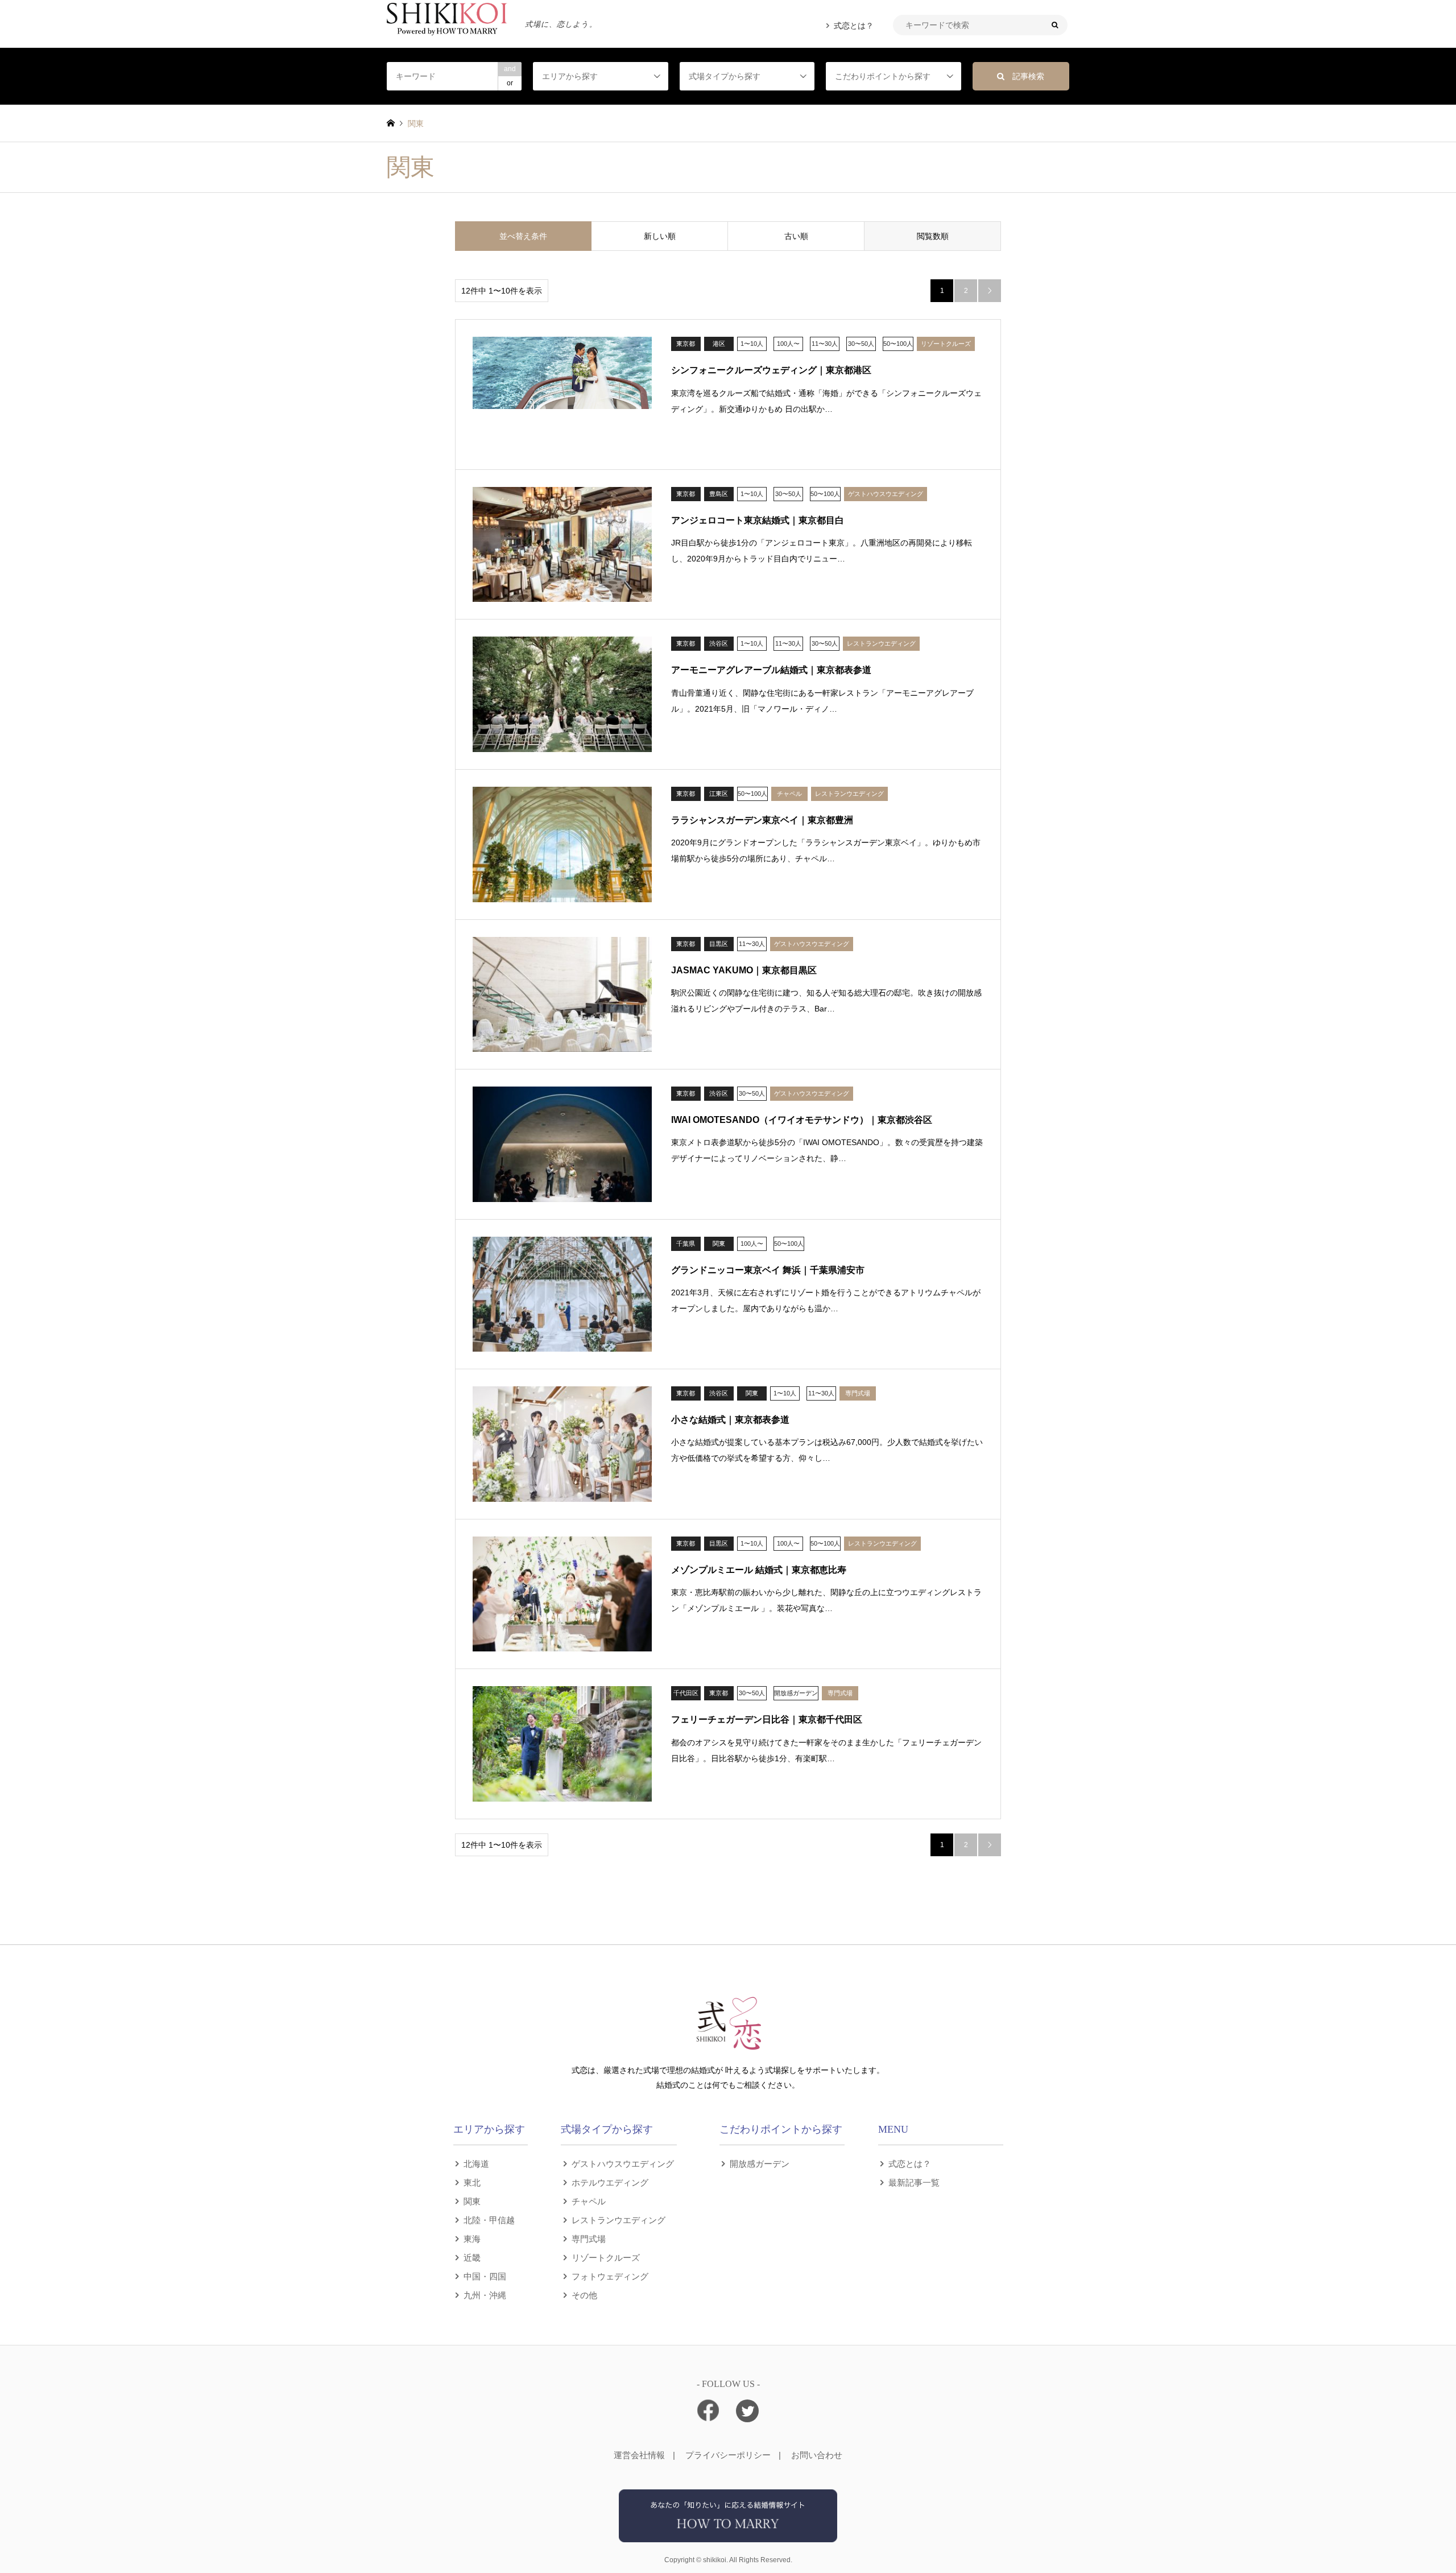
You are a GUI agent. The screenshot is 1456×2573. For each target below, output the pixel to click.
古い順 (796, 236)
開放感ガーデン (760, 2163)
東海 (472, 2238)
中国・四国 (485, 2276)
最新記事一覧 (914, 2182)
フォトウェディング (610, 2276)
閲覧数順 (933, 236)
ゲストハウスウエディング (623, 2163)
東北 (472, 2182)
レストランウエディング (619, 2219)
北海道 (476, 2163)
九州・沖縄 (485, 2295)
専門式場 (589, 2238)
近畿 (472, 2257)
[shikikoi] (728, 2535)
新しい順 (660, 236)
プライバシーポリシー (728, 2455)
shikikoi (715, 2560)
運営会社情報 (639, 2455)
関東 (472, 2201)
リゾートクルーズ (606, 2257)
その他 (584, 2295)
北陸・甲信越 (489, 2219)
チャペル (589, 2201)
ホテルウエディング (610, 2182)
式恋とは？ (854, 26)
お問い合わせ (817, 2455)
